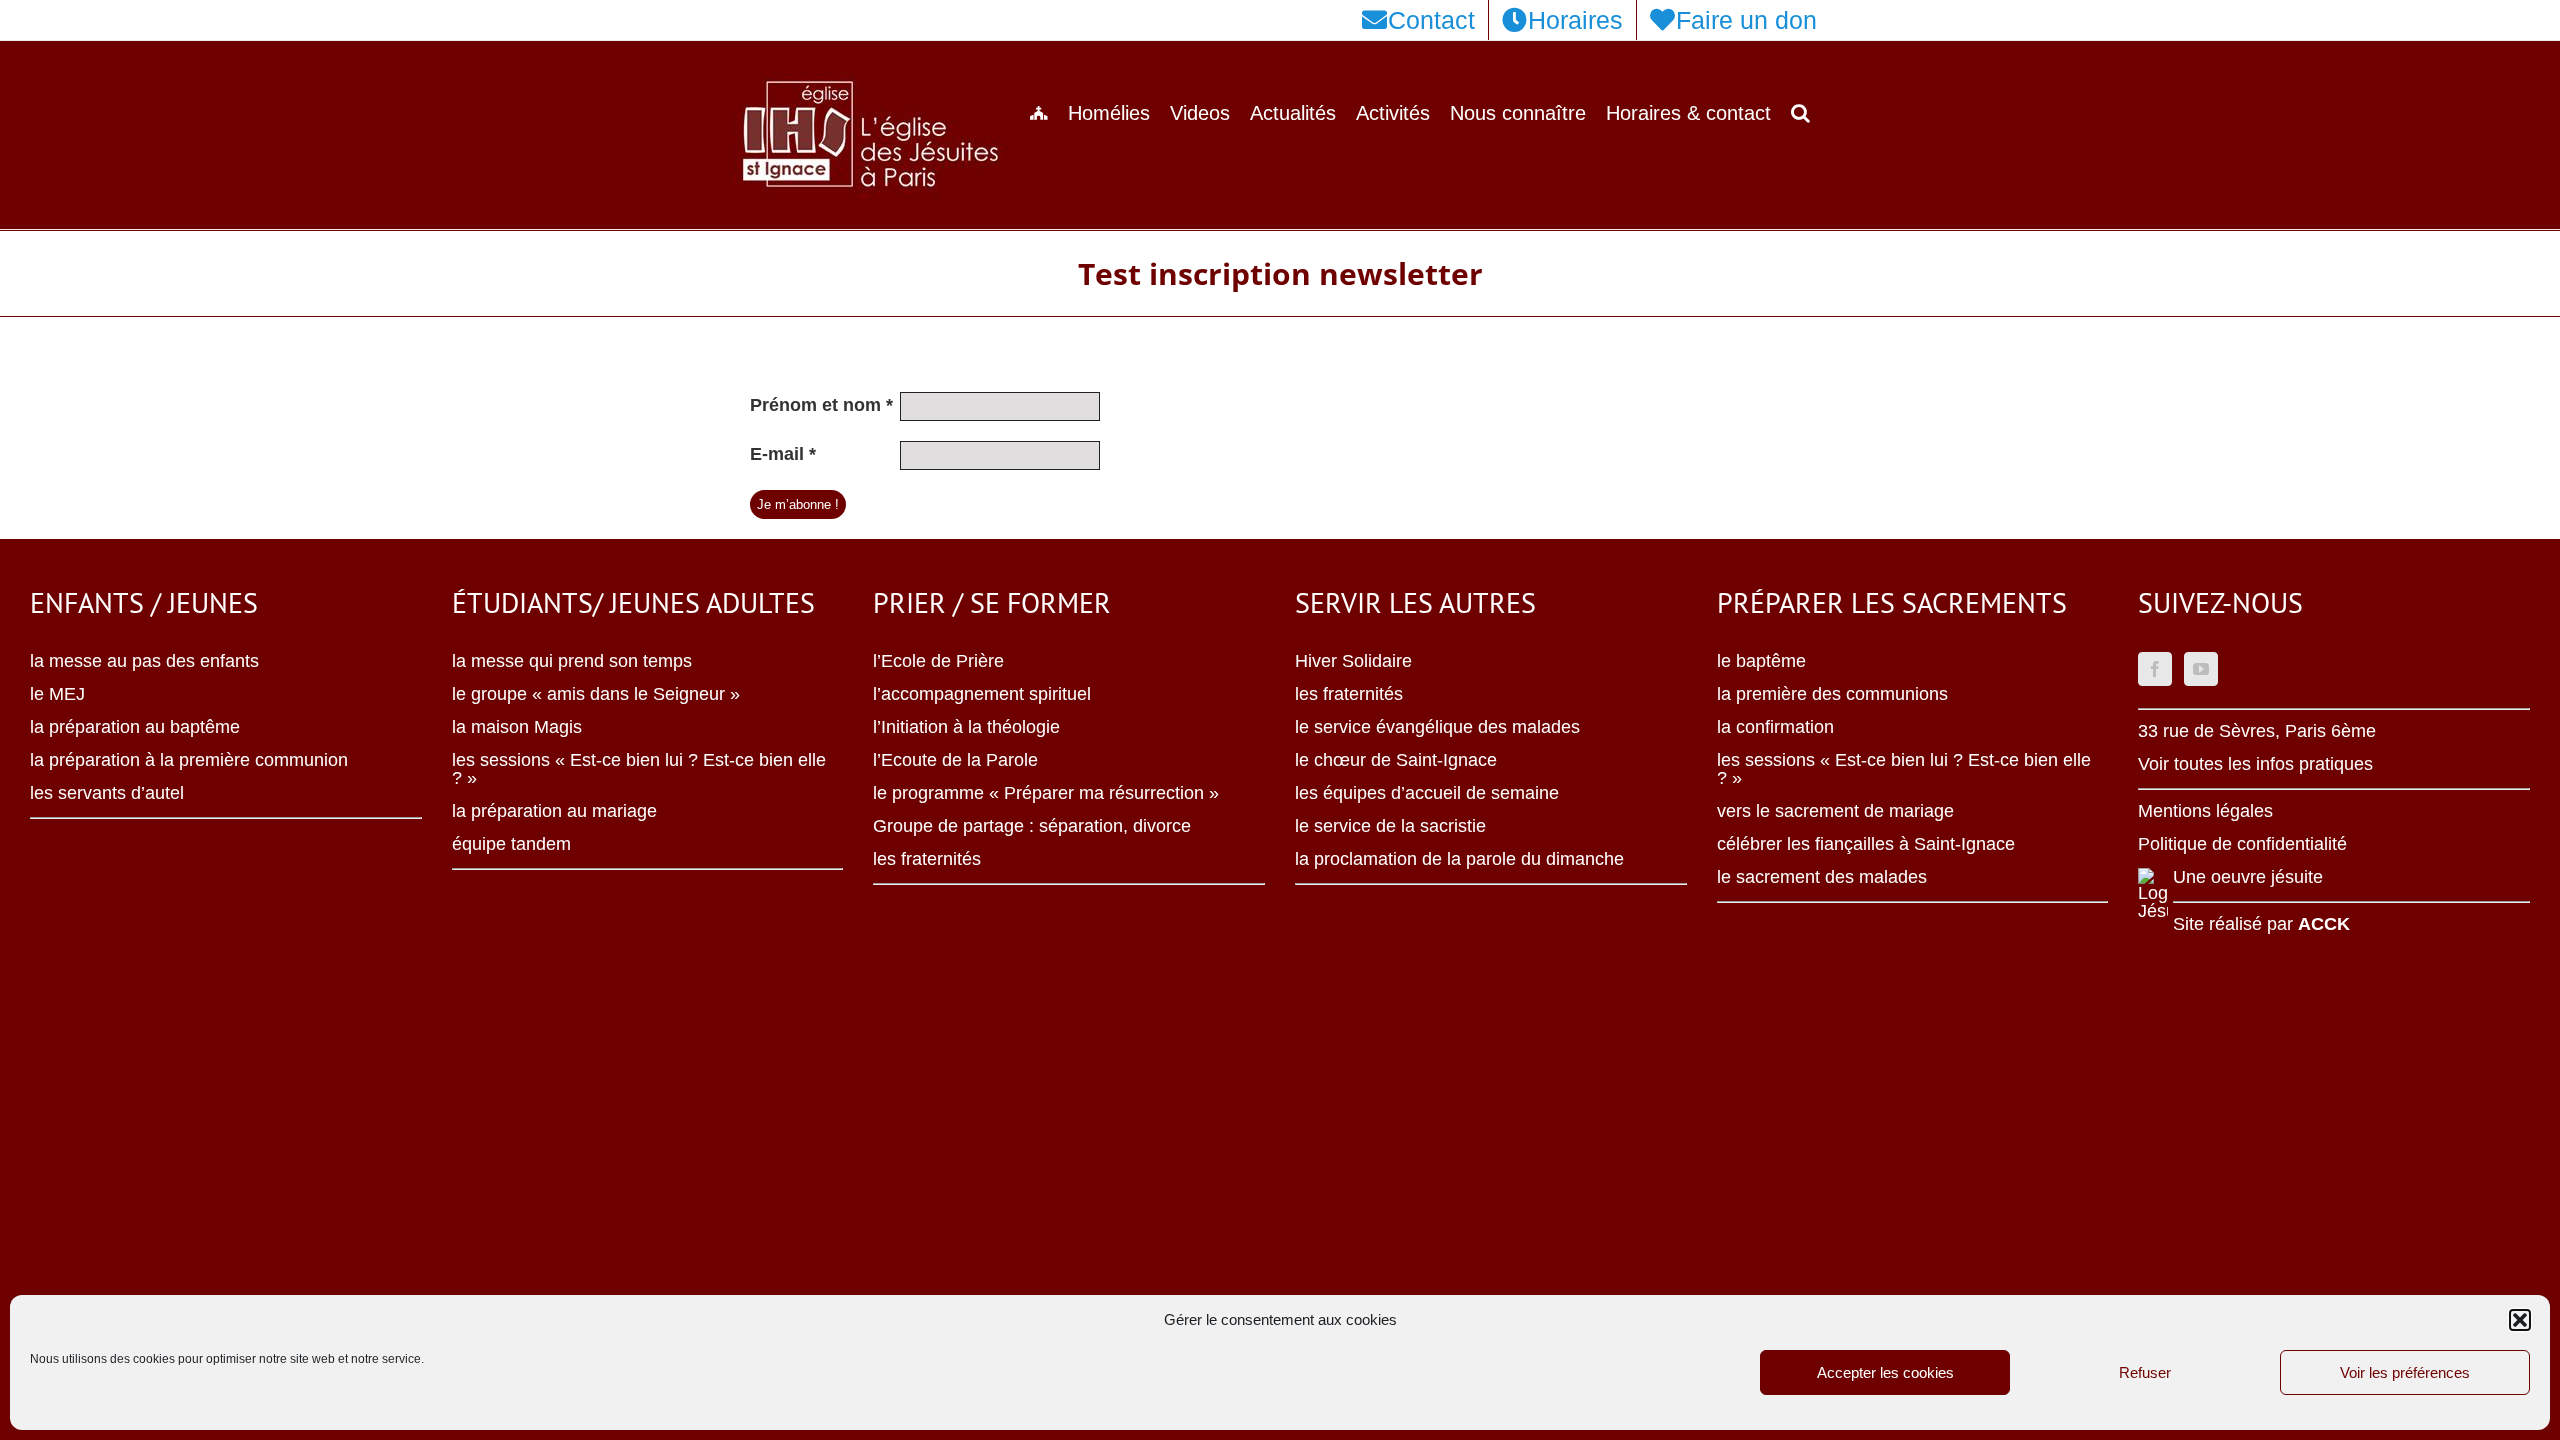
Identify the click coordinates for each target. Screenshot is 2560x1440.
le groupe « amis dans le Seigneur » (596, 694)
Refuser (2145, 1372)
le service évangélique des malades (1437, 727)
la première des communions (1832, 694)
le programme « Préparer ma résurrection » (1046, 793)
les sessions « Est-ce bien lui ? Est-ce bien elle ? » (639, 769)
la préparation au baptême (135, 727)
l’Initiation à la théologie (966, 727)
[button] (2520, 1320)
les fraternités (927, 859)
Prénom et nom (821, 405)
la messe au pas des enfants (144, 661)
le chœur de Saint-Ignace (1396, 760)
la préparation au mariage (554, 811)
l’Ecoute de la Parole (955, 760)
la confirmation (1775, 727)
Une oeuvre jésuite (2248, 877)
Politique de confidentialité (2242, 844)
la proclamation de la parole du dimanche (1459, 859)
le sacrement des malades (1822, 877)
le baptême (1761, 661)
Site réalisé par (2261, 924)
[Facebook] (2155, 669)
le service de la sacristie (1390, 826)
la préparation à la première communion (189, 760)
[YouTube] (2201, 669)
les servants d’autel (107, 793)
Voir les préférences (2405, 1372)
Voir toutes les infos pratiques (2255, 764)
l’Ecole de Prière (938, 661)
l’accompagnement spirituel (982, 694)
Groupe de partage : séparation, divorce (1032, 826)
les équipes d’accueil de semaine (1427, 793)
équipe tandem (511, 844)
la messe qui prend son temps (572, 661)
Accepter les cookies (1885, 1372)
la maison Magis (517, 727)
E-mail (783, 454)
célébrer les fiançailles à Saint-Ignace (1866, 844)
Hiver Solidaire (1353, 661)
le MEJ (57, 694)
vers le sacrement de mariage (1835, 811)
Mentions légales (2205, 811)
